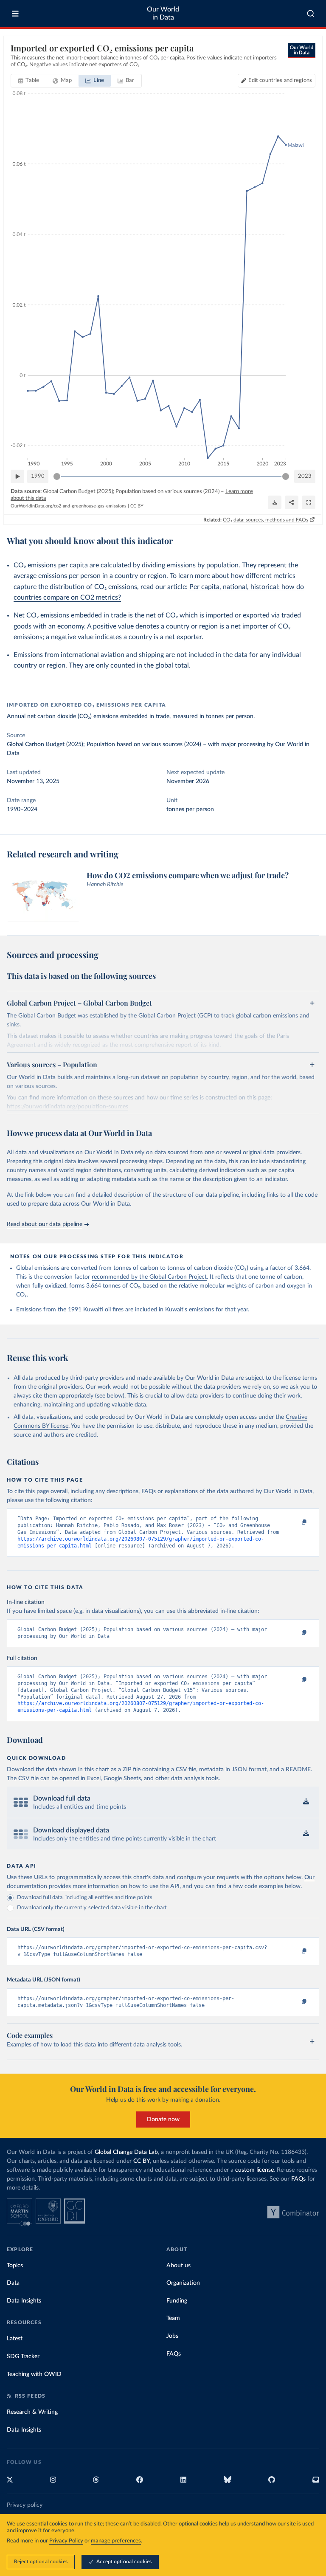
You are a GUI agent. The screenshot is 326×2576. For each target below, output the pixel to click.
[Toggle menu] (15, 14)
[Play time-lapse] (17, 476)
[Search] (311, 14)
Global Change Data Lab (126, 2152)
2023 (305, 476)
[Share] (292, 502)
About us (178, 2266)
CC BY (137, 506)
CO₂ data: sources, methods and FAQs (266, 520)
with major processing (237, 744)
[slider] (57, 476)
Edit (280, 80)
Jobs (172, 2336)
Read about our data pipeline (45, 1224)
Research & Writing (32, 2412)
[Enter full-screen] (309, 502)
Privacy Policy (66, 2541)
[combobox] (311, 14)
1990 (38, 476)
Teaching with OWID (34, 2374)
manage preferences (116, 2541)
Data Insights (24, 2301)
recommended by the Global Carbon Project (149, 1277)
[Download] (275, 502)
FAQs (298, 2179)
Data (13, 2283)
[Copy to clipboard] (295, 1522)
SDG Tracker (23, 2356)
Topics (15, 2266)
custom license (254, 2170)
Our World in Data (163, 13)
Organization (183, 2283)
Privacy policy (25, 2505)
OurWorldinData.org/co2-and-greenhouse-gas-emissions (69, 506)
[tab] (29, 81)
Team (173, 2318)
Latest (15, 2339)
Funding (177, 2301)
